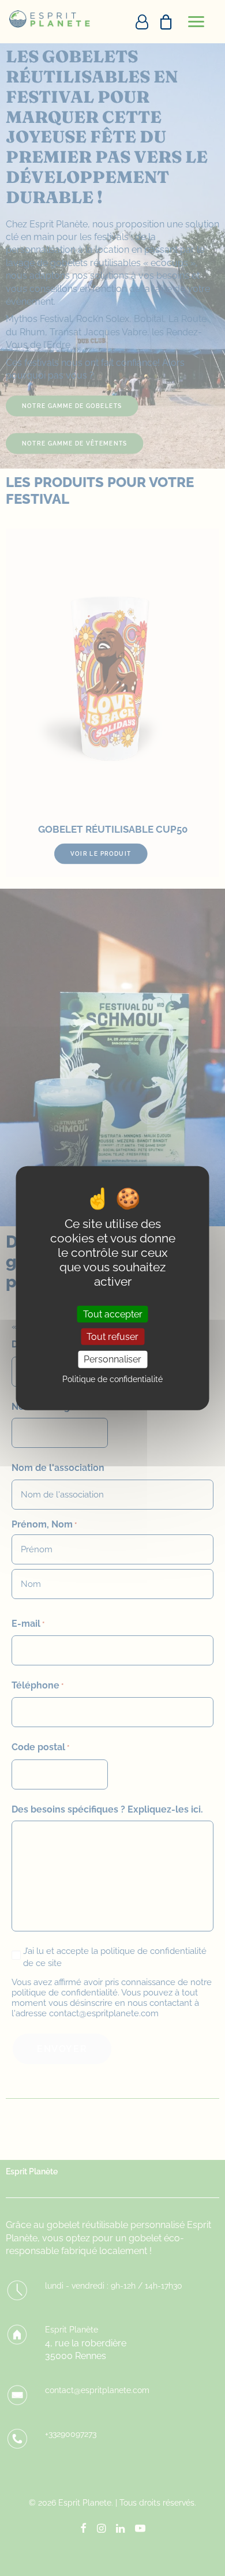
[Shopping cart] (161, 22)
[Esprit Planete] (50, 19)
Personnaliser (112, 1359)
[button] (196, 22)
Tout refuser (112, 1337)
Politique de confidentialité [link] (112, 1379)
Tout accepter (113, 1314)
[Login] (137, 22)
